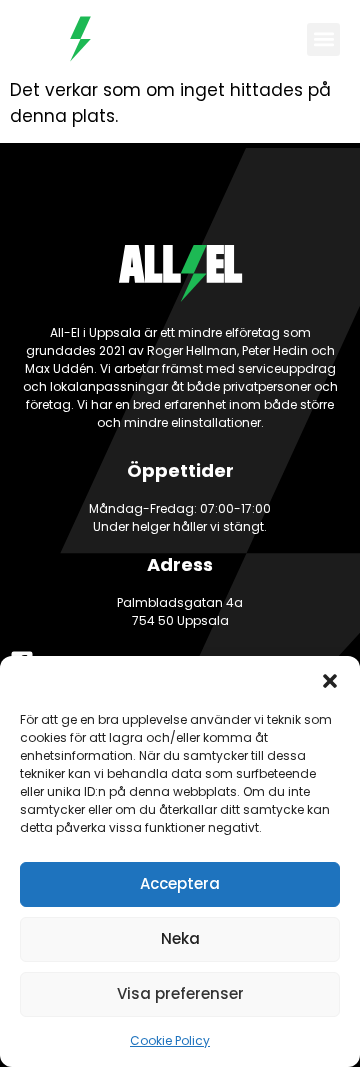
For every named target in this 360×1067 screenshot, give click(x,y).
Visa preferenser (180, 993)
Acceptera (180, 883)
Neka (180, 938)
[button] (330, 681)
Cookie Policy (170, 1040)
